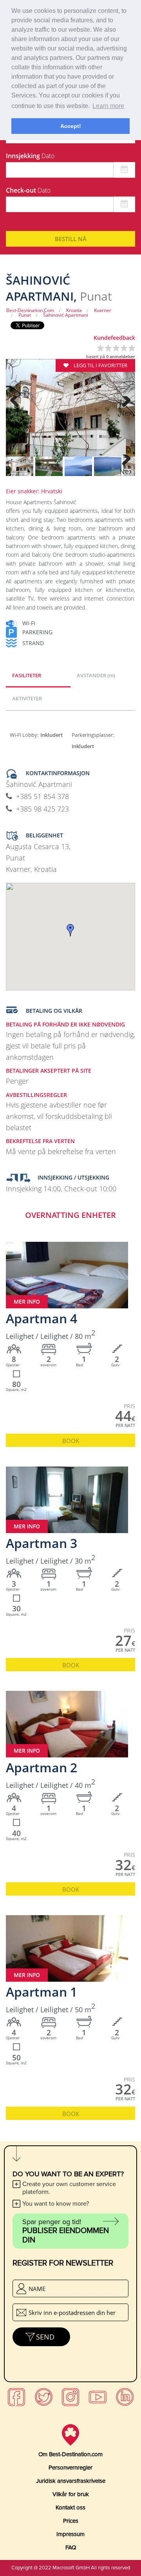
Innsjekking (30, 156)
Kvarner (103, 310)
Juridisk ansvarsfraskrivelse (71, 2481)
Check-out (28, 190)
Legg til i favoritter (100, 365)
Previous (16, 413)
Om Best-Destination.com (70, 2454)
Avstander (96, 675)
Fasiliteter (27, 675)
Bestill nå (71, 239)
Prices (71, 2521)
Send (45, 2337)
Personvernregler (70, 2468)
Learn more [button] (108, 106)
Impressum (70, 2534)
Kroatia (74, 310)
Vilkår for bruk (71, 2494)
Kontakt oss (70, 2507)
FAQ (71, 2547)
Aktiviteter (27, 698)
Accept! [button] (71, 126)
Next (125, 413)
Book (71, 1441)
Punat (25, 315)
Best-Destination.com (30, 310)
